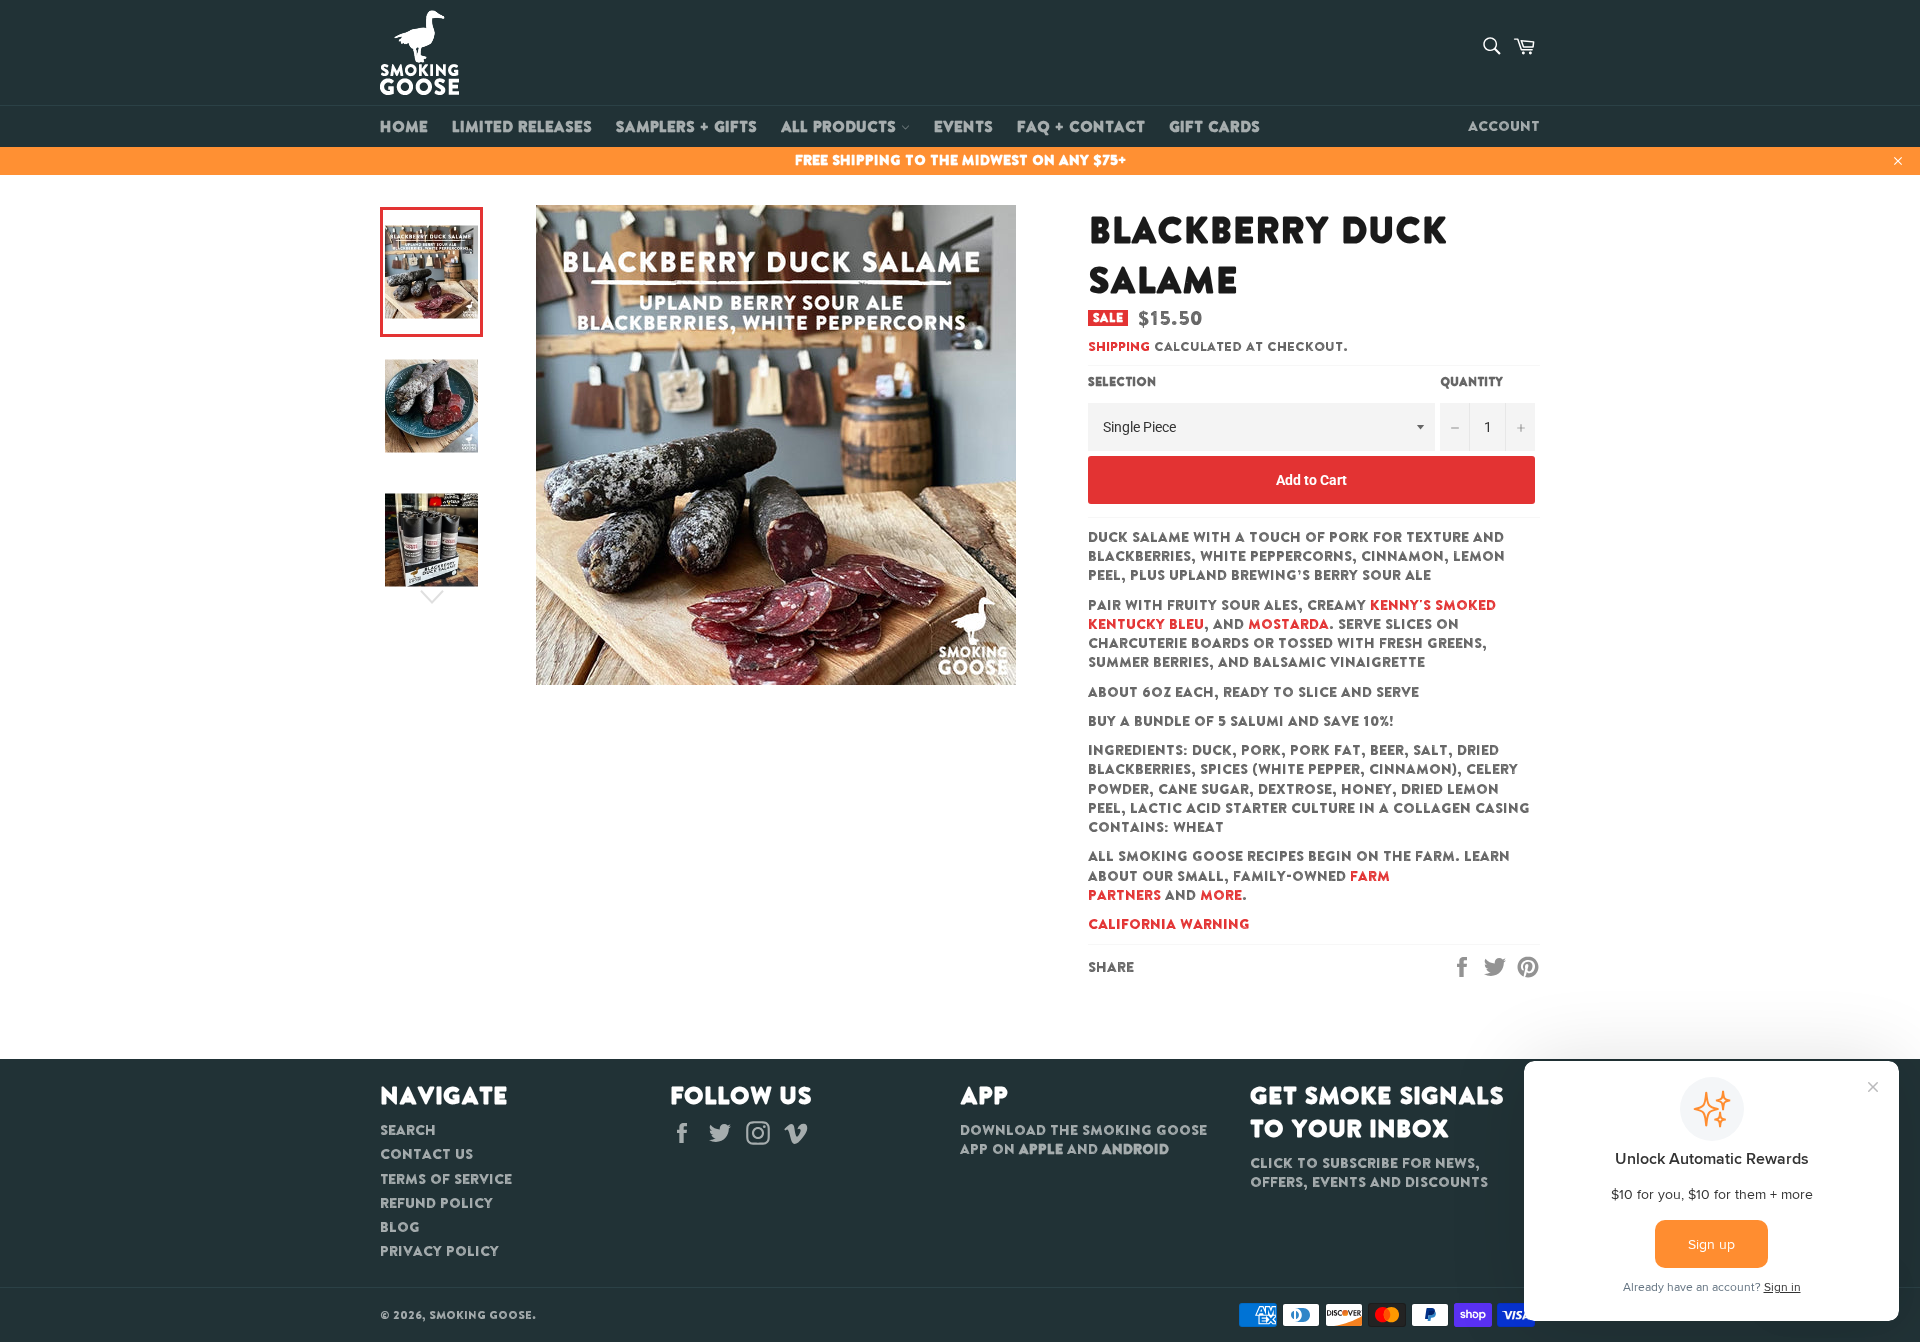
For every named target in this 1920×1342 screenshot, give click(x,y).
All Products (841, 126)
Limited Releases (522, 126)
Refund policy (436, 1203)
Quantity (1471, 382)
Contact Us (426, 1154)
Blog (400, 1227)
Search (408, 1130)
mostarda (1288, 624)
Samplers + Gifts (686, 126)
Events (963, 126)
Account (1504, 126)
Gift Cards (1214, 126)
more (1221, 895)
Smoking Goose (480, 1315)
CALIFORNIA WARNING (1169, 924)
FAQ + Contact (1081, 126)
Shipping (1119, 346)
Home (404, 126)
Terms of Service (446, 1179)
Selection (1122, 382)
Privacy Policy (439, 1251)
